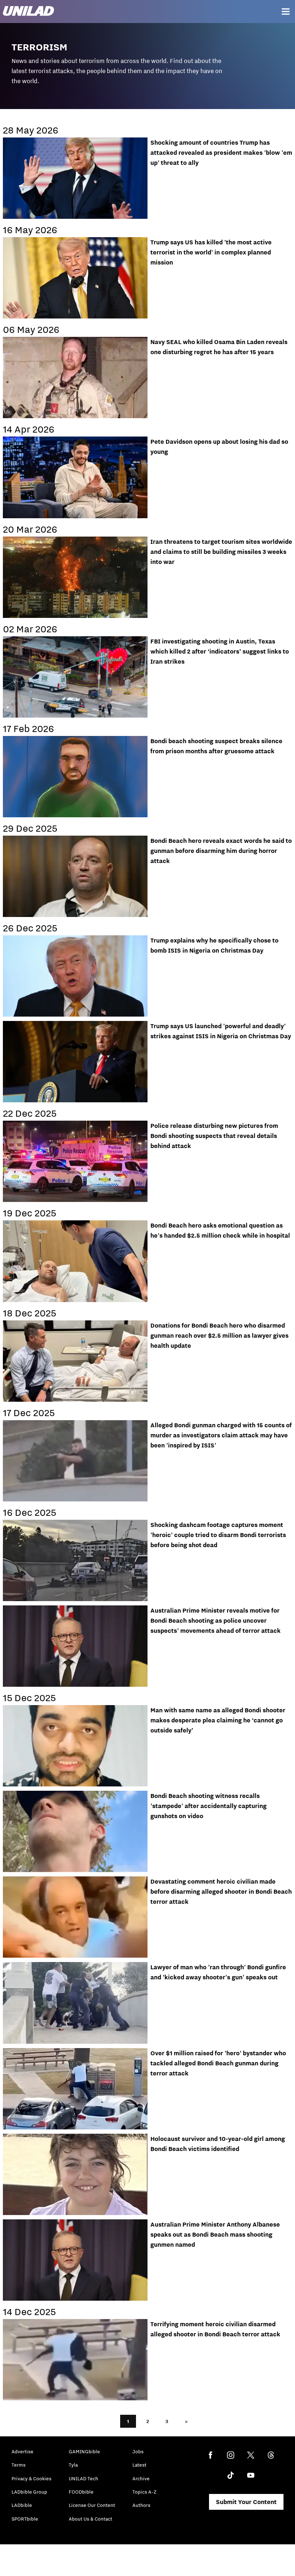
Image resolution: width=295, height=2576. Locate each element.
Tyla (73, 2465)
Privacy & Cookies (31, 2478)
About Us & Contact (90, 2519)
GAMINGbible (84, 2451)
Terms (19, 2465)
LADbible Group (29, 2492)
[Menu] (286, 12)
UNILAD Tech (83, 2478)
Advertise (22, 2451)
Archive (141, 2478)
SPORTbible (25, 2519)
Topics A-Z (144, 2492)
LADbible (22, 2505)
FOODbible (81, 2492)
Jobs (138, 2451)
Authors (141, 2505)
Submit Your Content (246, 2502)
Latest (139, 2465)
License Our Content (92, 2505)
